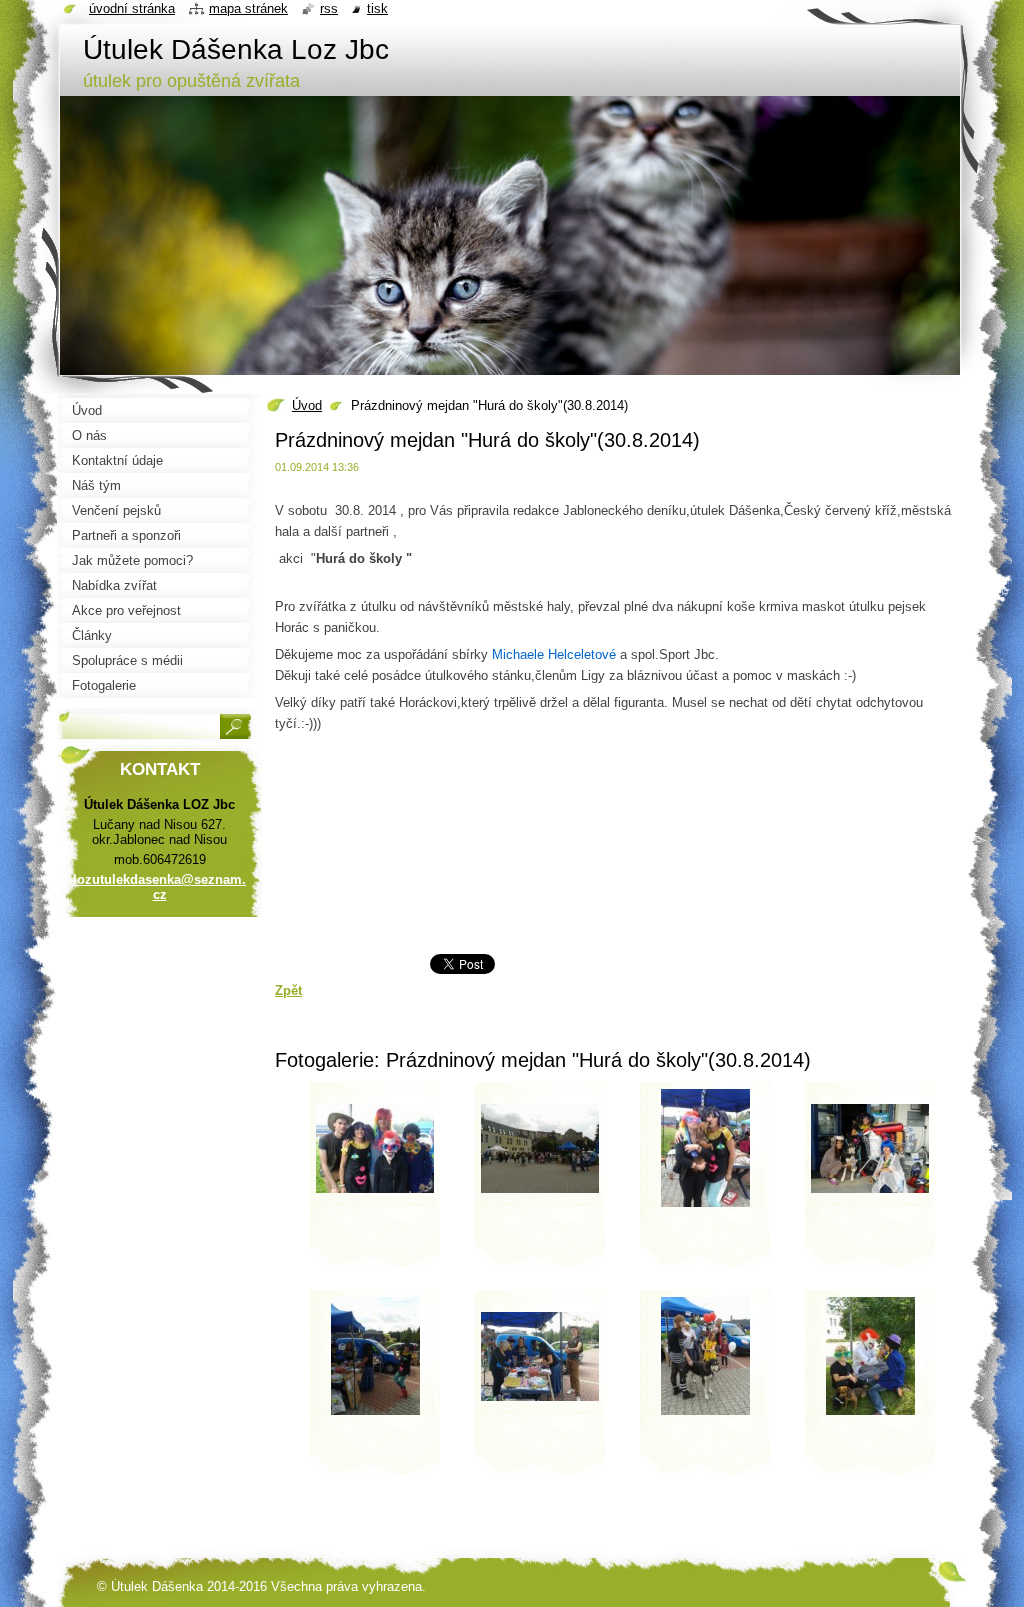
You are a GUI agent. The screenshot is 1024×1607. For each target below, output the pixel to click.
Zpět (288, 990)
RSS (329, 8)
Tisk (377, 8)
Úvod (307, 405)
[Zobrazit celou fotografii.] (375, 1181)
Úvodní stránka (132, 8)
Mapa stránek (248, 8)
